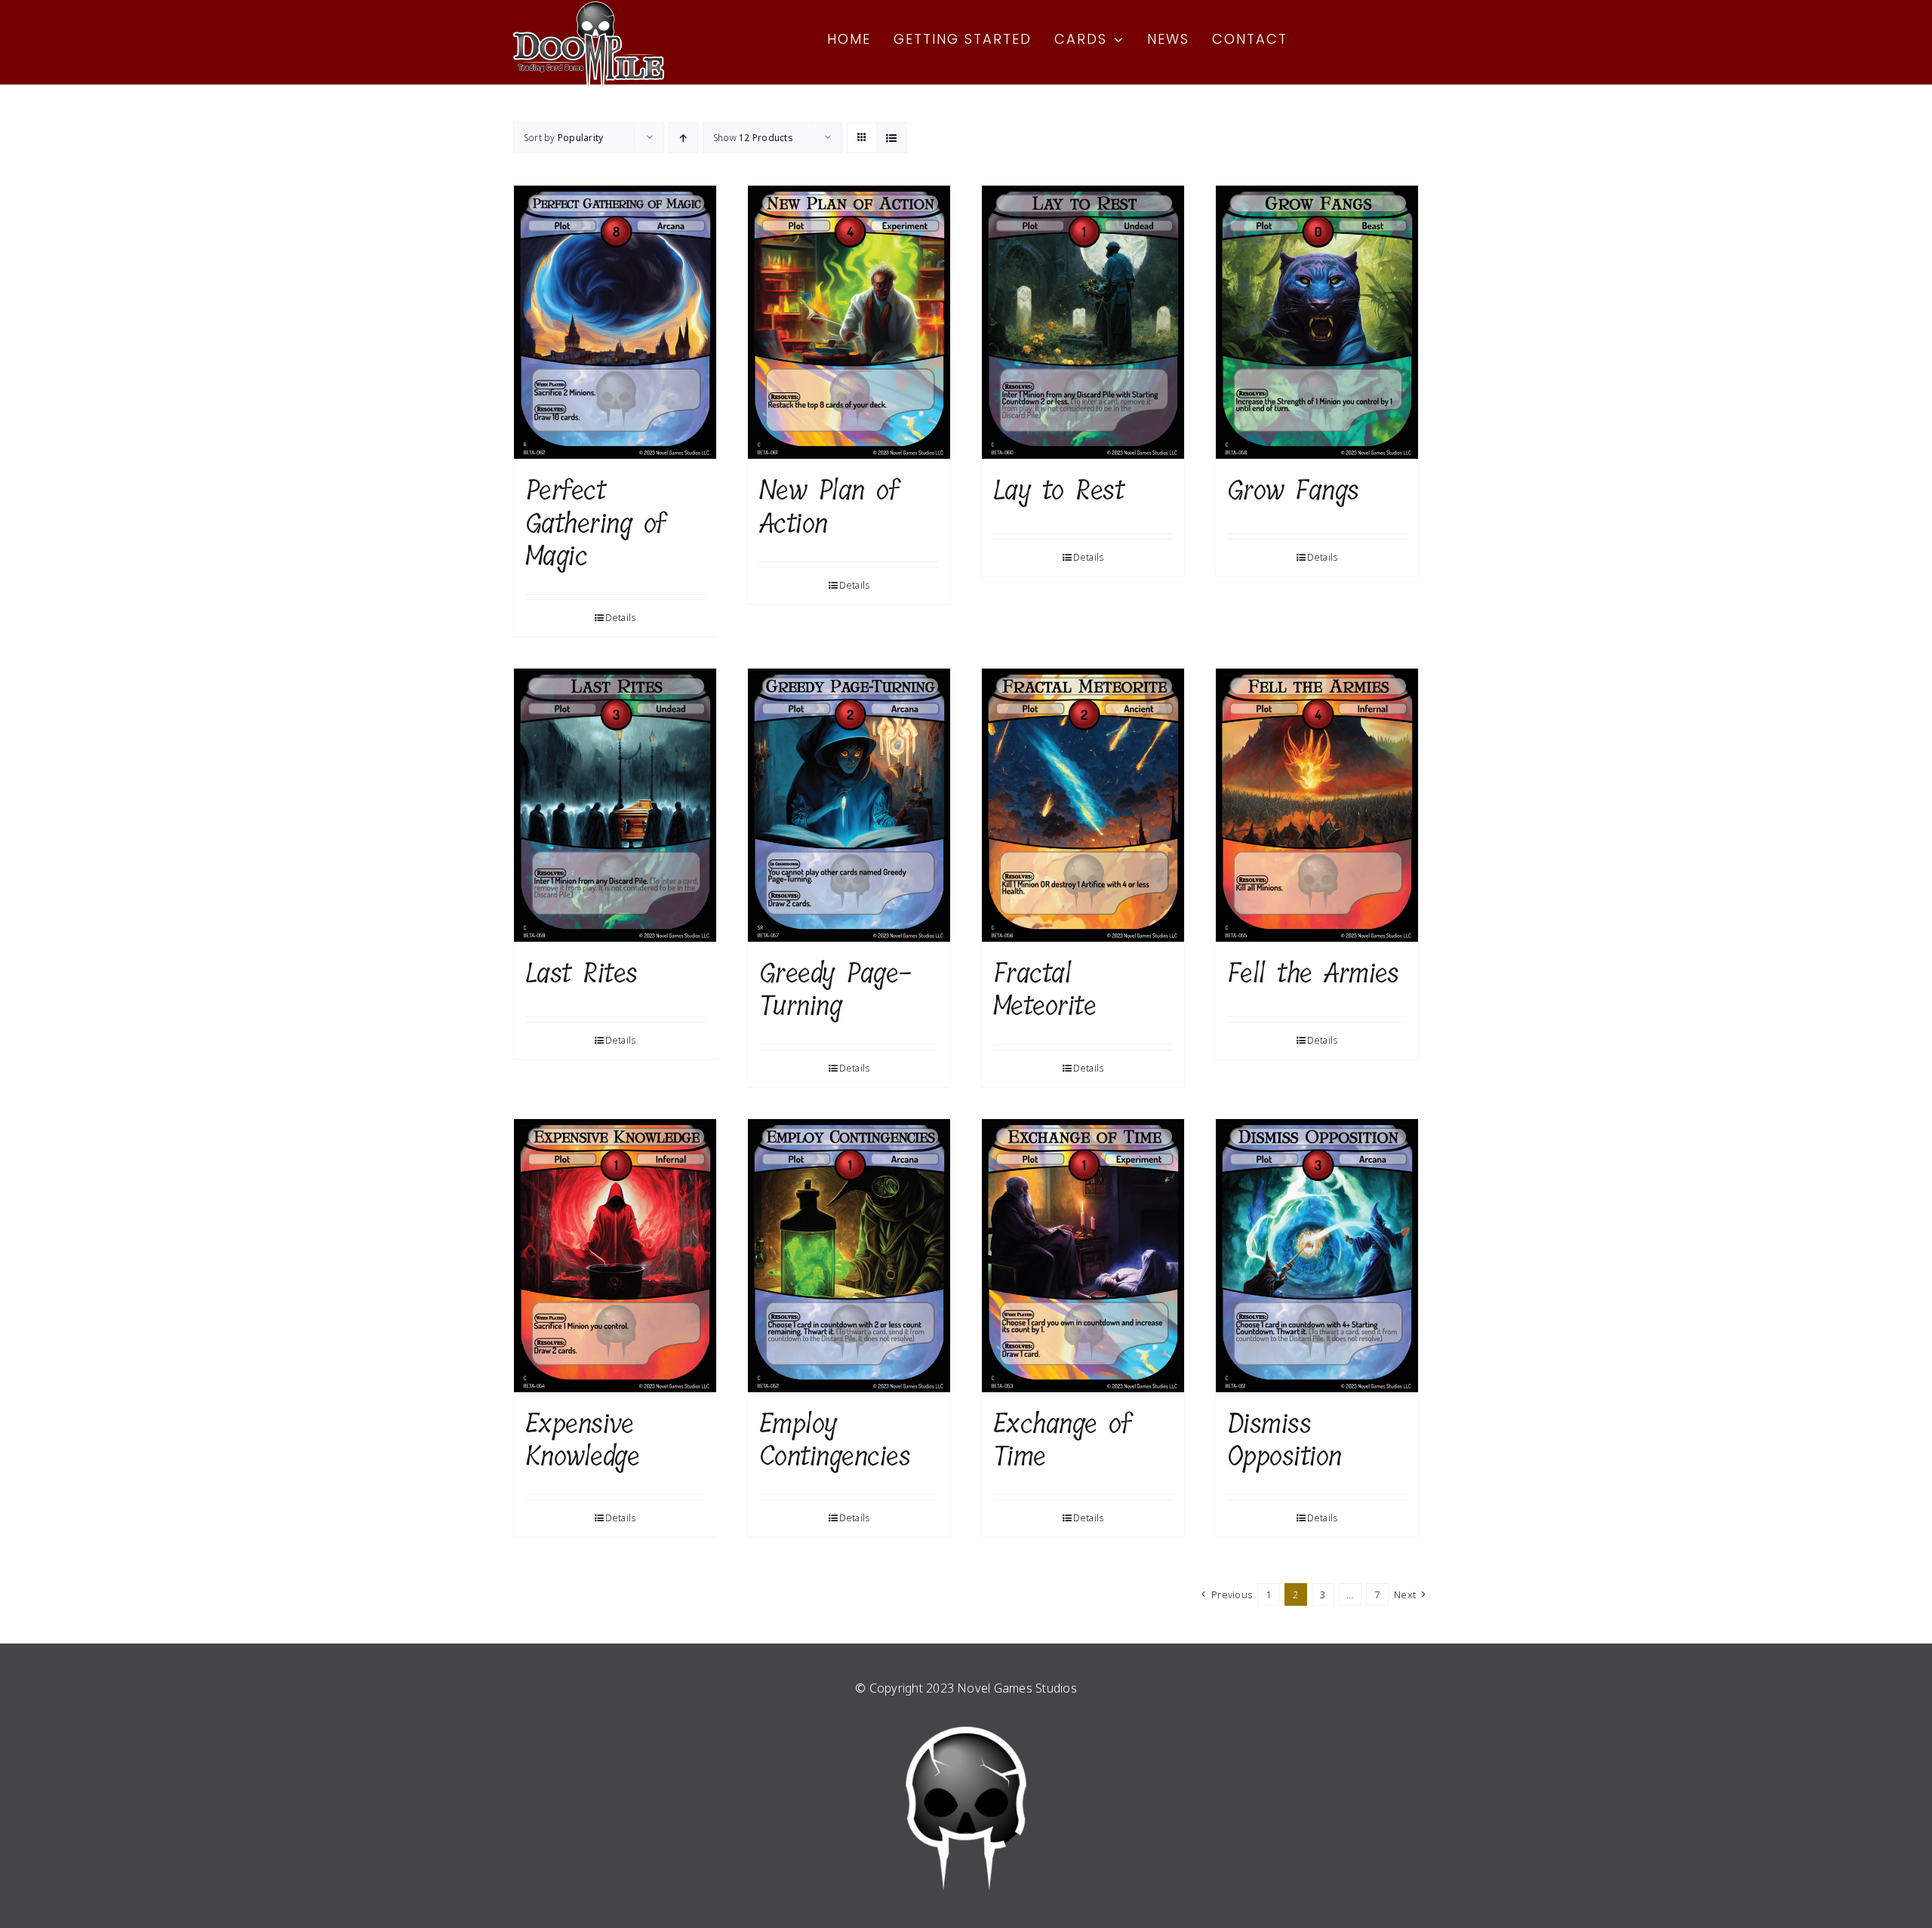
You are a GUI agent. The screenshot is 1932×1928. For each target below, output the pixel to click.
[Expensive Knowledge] (615, 1256)
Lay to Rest (1058, 490)
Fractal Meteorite (1044, 989)
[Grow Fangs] (1317, 322)
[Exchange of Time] (1083, 1256)
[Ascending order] (683, 138)
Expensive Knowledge (582, 1440)
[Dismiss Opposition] (1317, 1256)
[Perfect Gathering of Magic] (615, 322)
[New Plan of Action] (849, 322)
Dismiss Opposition (1284, 1440)
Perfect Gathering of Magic (595, 523)
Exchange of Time (1062, 1440)
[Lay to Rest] (1083, 322)
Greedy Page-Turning (835, 989)
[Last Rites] (615, 805)
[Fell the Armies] (1317, 805)
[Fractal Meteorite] (1083, 805)
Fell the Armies (1313, 973)
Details (621, 618)
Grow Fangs (1293, 490)
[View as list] (892, 138)
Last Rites (581, 973)
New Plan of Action (829, 506)
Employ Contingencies (835, 1440)
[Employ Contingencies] (849, 1256)
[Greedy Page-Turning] (849, 805)
